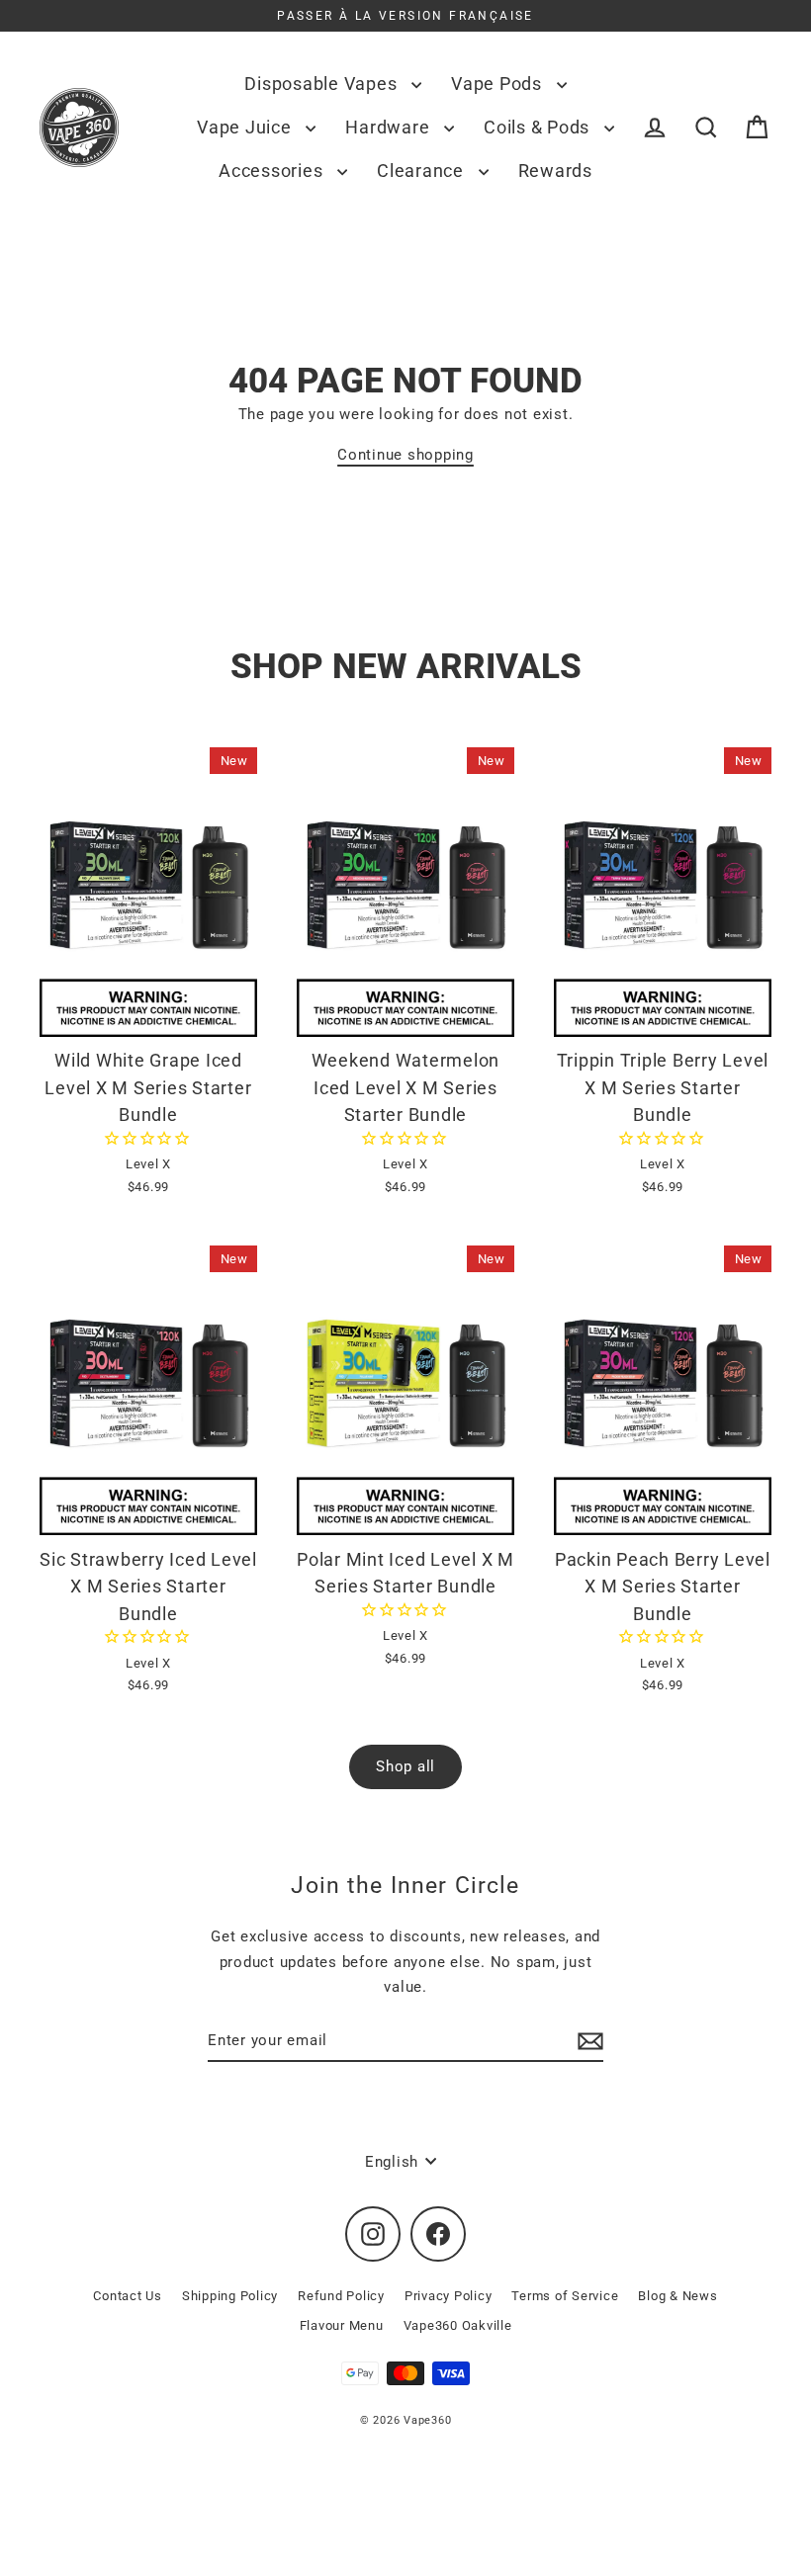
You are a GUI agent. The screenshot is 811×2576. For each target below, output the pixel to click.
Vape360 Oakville (458, 2325)
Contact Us (128, 2296)
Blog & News (677, 2296)
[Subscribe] (587, 2041)
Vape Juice (246, 127)
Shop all (405, 1766)
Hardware (390, 127)
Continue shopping (405, 455)
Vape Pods (499, 84)
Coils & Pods (539, 127)
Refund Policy (341, 2296)
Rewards (555, 171)
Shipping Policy (230, 2296)
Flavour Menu (342, 2325)
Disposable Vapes (323, 84)
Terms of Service (565, 2296)
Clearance (423, 171)
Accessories (273, 171)
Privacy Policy (449, 2296)
